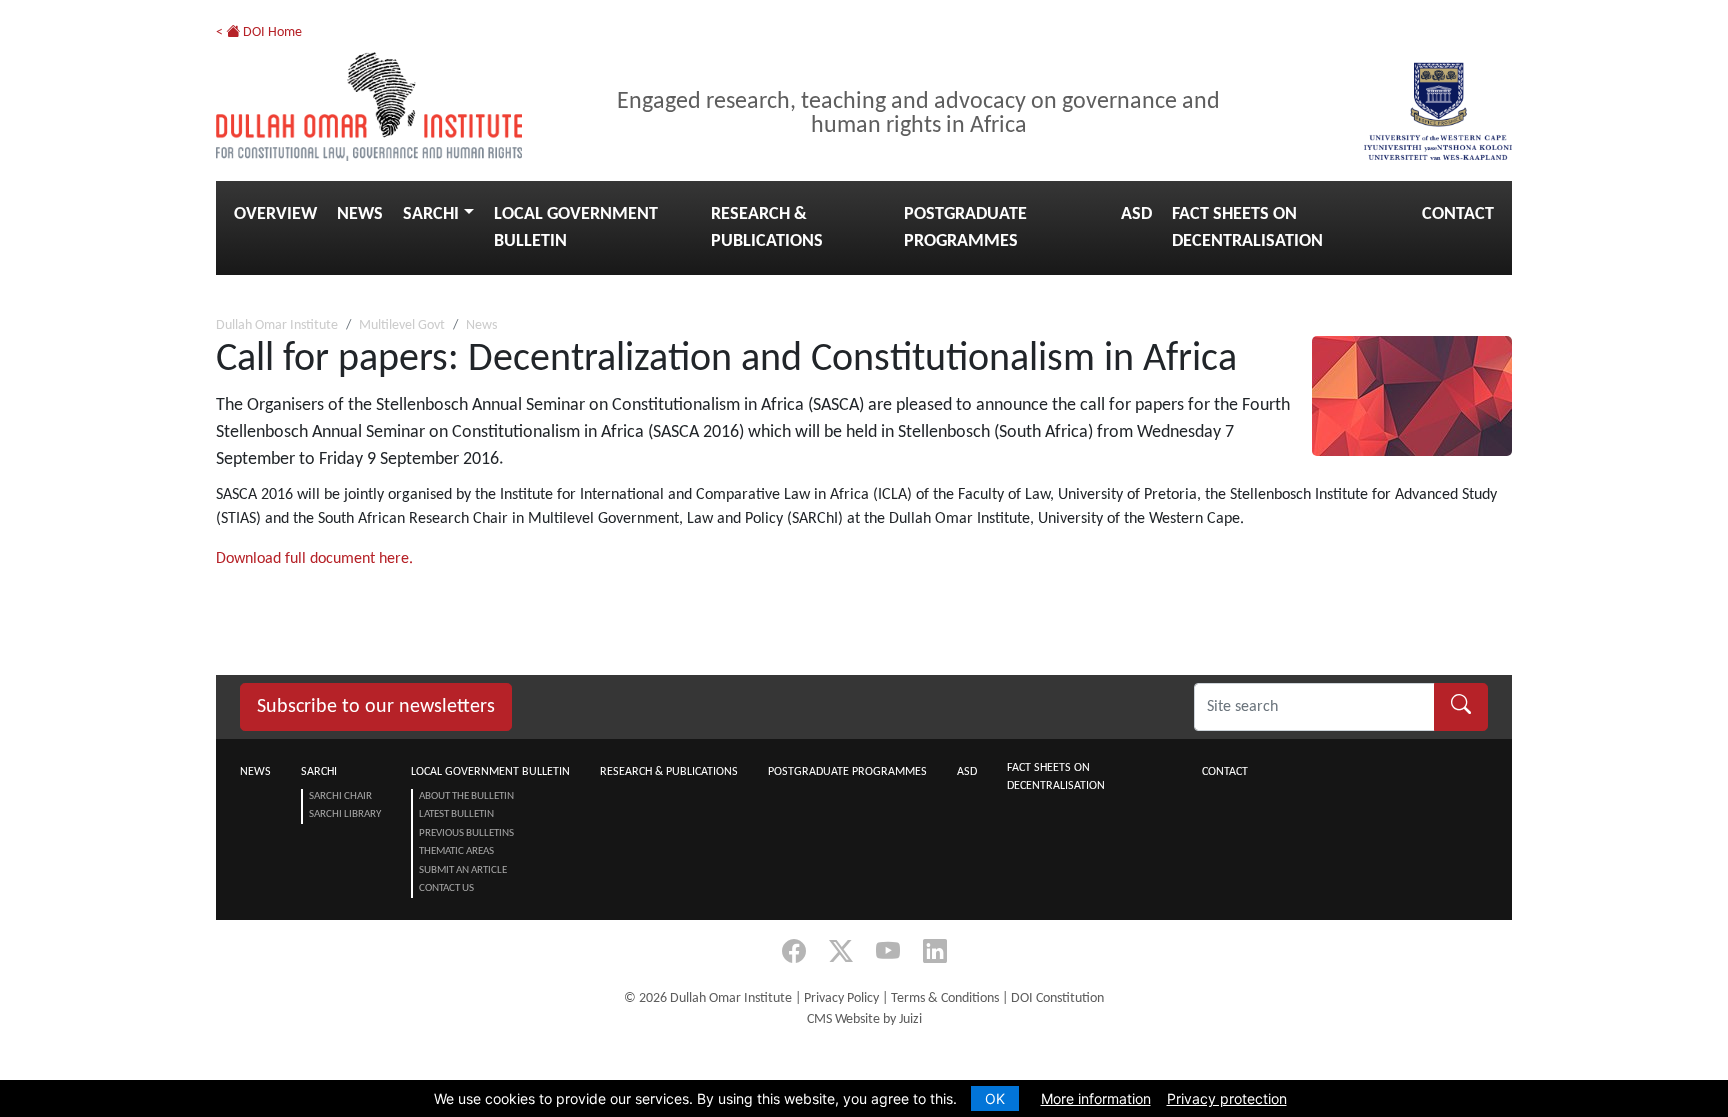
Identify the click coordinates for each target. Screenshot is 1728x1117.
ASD (1136, 214)
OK (995, 1098)
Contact (1458, 214)
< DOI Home (259, 32)
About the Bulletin (466, 796)
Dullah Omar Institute (277, 325)
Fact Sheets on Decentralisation (1247, 228)
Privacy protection (1227, 1098)
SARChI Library (345, 814)
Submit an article (463, 870)
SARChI (431, 214)
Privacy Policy (841, 998)
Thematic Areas (456, 851)
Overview (275, 214)
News (360, 214)
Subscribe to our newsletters (376, 707)
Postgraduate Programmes (965, 228)
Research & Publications (767, 228)
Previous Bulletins (466, 833)
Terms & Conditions (945, 998)
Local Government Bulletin (576, 228)
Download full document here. (314, 559)
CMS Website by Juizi (864, 1019)
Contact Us (446, 888)
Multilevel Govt (402, 325)
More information (1096, 1098)
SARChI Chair (340, 796)
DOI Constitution (1057, 998)
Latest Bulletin (456, 814)
